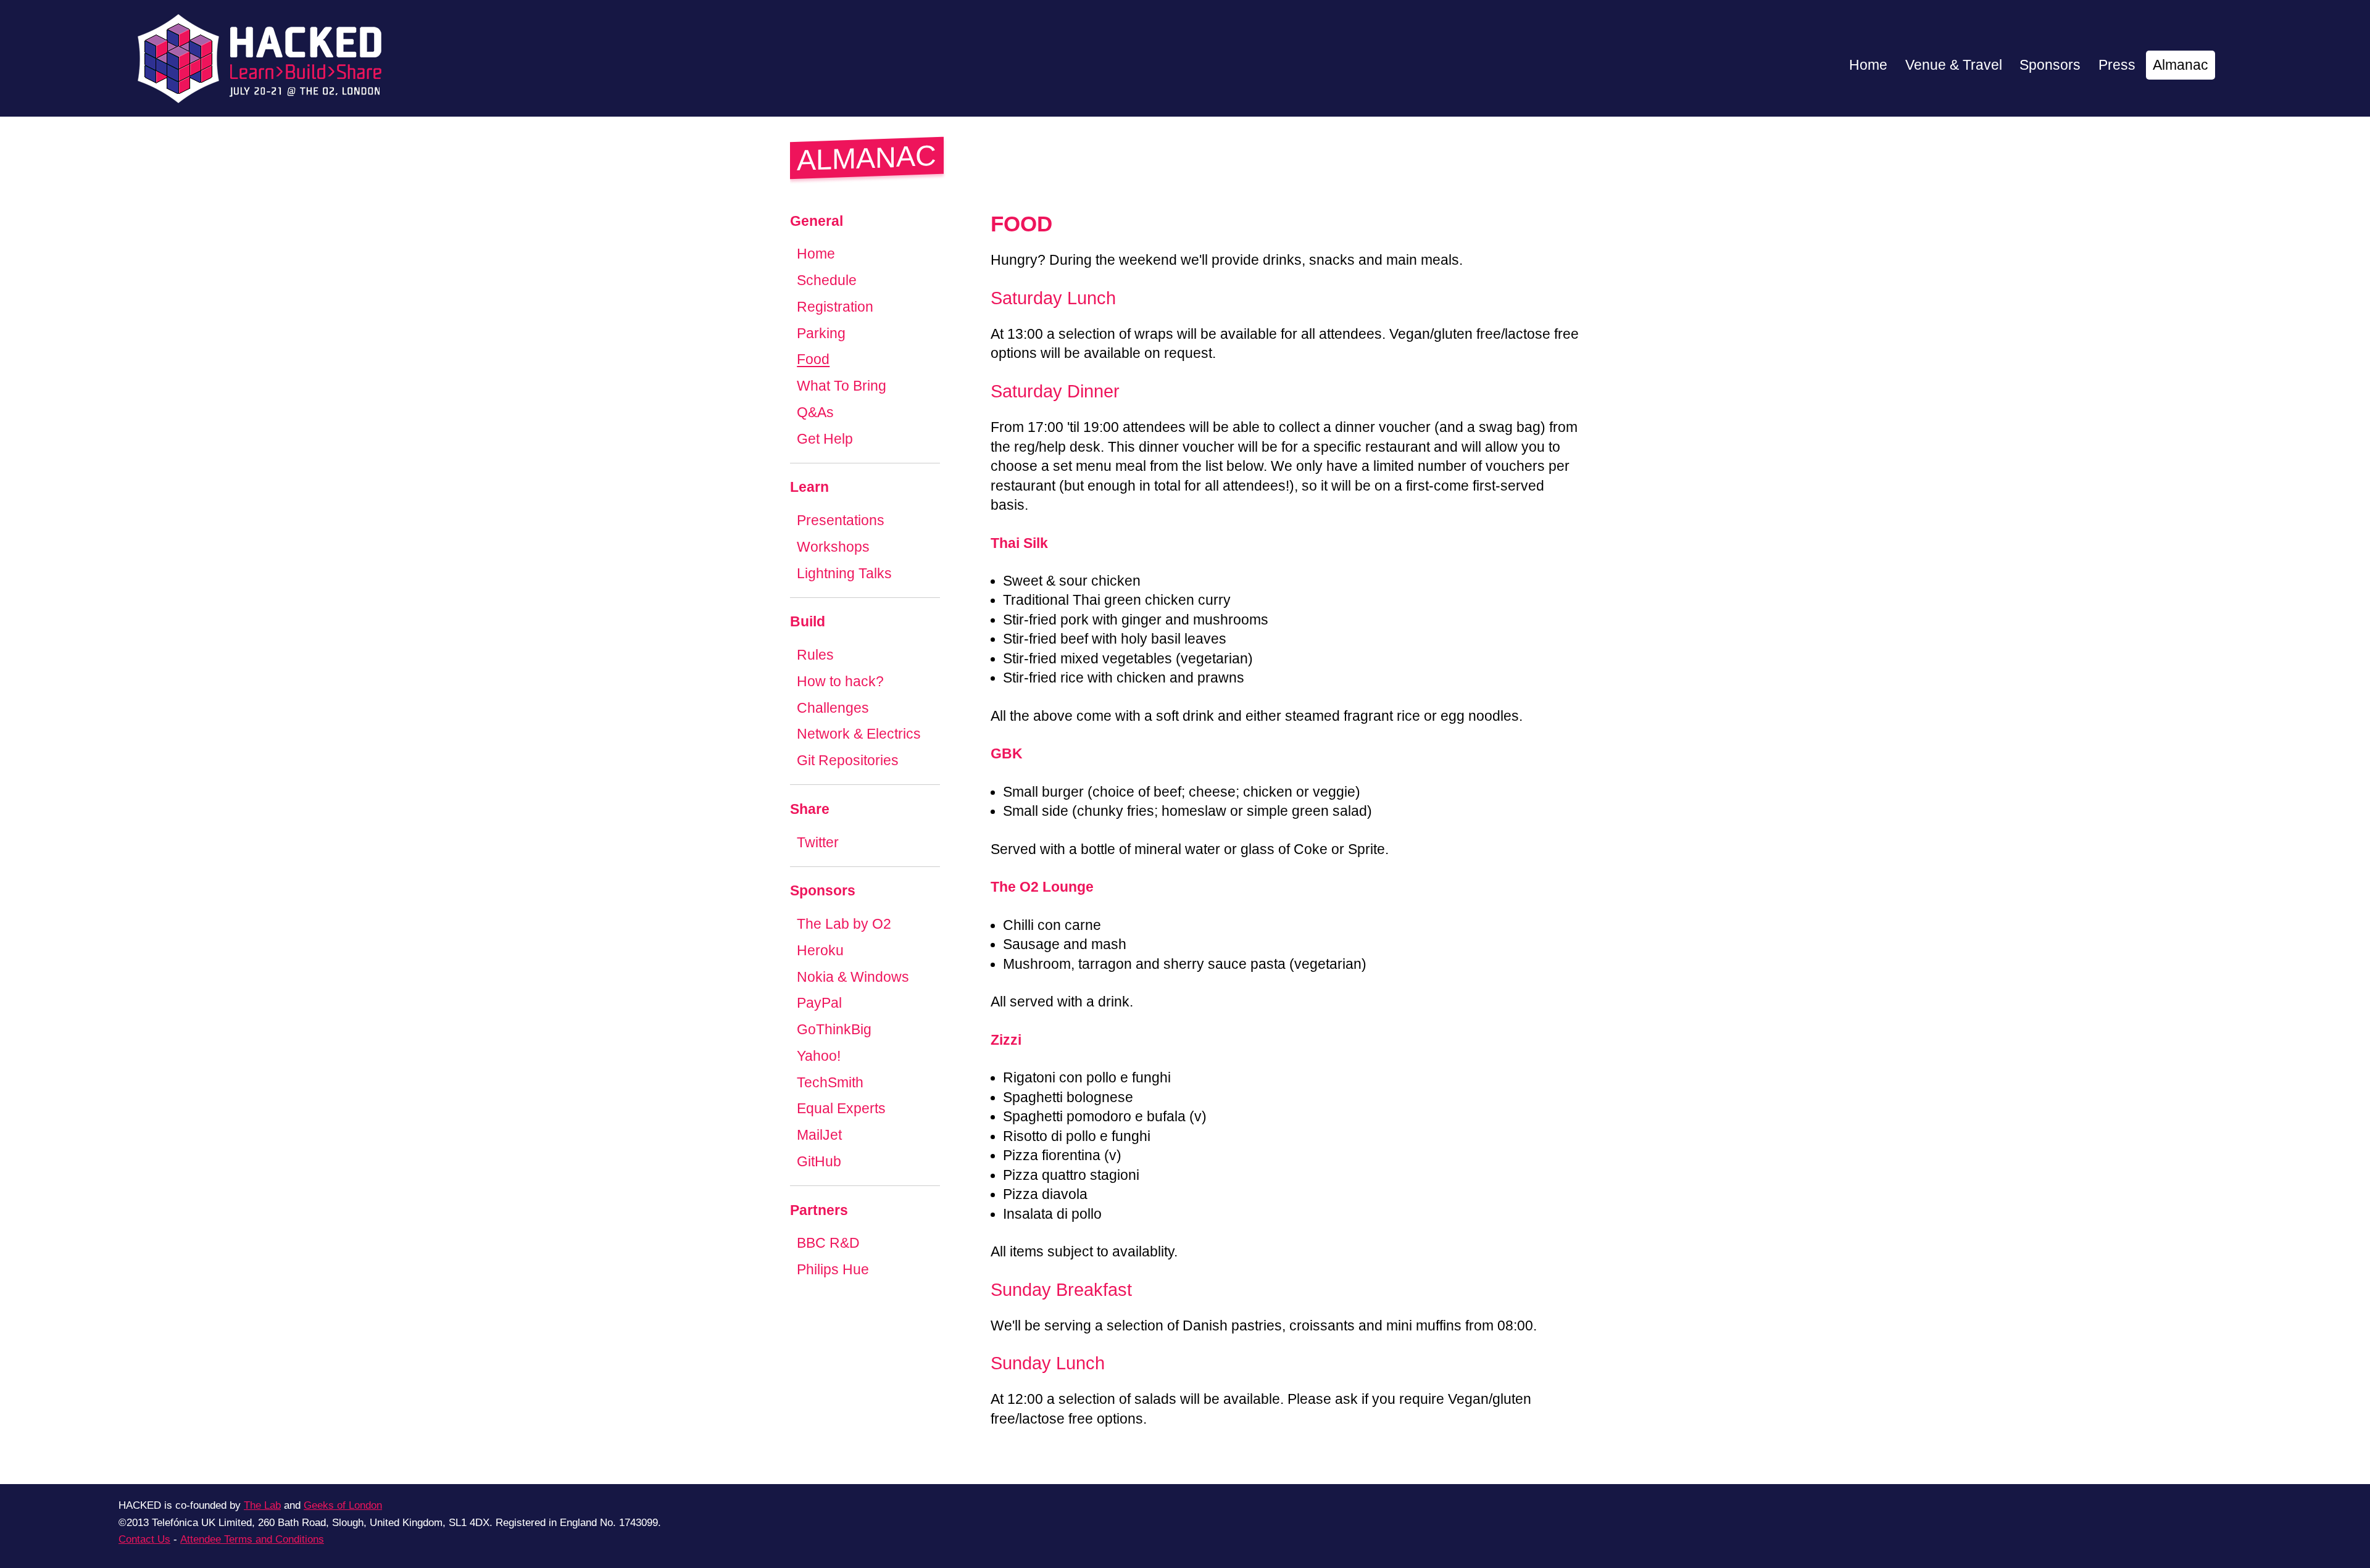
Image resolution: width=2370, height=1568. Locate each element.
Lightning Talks (844, 574)
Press (2117, 65)
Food (813, 360)
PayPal (819, 1004)
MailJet (819, 1135)
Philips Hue (833, 1270)
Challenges (833, 708)
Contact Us (144, 1539)
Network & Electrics (859, 735)
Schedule (827, 280)
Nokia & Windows (853, 977)
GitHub (819, 1162)
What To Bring (842, 386)
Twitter (818, 843)
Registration (835, 307)
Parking (821, 334)
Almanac (2181, 65)
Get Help (825, 439)
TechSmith (830, 1083)
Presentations (841, 521)
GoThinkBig (834, 1030)
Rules (815, 655)
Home (1868, 65)
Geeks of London (343, 1505)
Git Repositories (848, 761)
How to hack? (840, 682)
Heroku (820, 951)
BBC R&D (828, 1244)
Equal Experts (841, 1109)
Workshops (833, 547)
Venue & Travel (1954, 65)
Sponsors (2050, 65)
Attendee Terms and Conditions (252, 1539)
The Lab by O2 (844, 924)
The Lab (262, 1505)
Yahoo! (819, 1056)
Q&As (815, 413)
